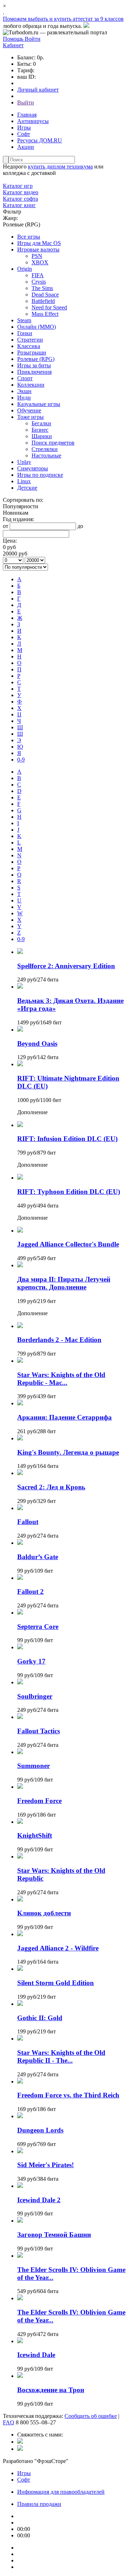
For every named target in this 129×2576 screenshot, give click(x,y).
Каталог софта (20, 199)
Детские (27, 488)
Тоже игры (30, 417)
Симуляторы (33, 468)
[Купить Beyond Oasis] (20, 1030)
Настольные (46, 456)
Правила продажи (39, 2504)
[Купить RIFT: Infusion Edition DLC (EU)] (20, 1125)
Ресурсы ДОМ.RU (40, 140)
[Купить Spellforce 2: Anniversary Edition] (20, 952)
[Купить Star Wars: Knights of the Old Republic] (20, 1857)
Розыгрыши (32, 352)
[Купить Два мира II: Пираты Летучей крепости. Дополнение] (20, 1265)
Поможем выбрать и (28, 19)
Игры (24, 128)
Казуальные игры (39, 404)
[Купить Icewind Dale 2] (20, 2186)
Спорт (25, 378)
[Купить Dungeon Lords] (20, 2116)
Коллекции (31, 385)
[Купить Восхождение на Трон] (20, 2376)
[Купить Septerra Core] (20, 1613)
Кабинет (13, 45)
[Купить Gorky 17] (20, 1647)
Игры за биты (34, 365)
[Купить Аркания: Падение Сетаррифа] (20, 1403)
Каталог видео (21, 192)
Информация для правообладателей (61, 2492)
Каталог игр (18, 186)
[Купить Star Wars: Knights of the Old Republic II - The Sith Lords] (20, 2039)
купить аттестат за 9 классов (89, 19)
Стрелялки (45, 449)
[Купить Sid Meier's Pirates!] (20, 2151)
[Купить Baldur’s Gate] (20, 1543)
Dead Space (45, 295)
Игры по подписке (40, 475)
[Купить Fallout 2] (20, 1578)
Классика (29, 346)
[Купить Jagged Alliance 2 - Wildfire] (20, 1934)
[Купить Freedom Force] (20, 1787)
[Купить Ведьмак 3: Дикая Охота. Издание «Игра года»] (20, 987)
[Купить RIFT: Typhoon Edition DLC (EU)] (20, 1178)
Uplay (24, 462)
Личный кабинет (38, 90)
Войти (33, 39)
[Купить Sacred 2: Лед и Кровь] (20, 1473)
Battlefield (43, 301)
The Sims (42, 288)
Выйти (26, 102)
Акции (26, 147)
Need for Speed (49, 307)
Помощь (14, 39)
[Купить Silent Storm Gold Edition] (20, 1969)
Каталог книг (19, 205)
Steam (24, 320)
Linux (24, 481)
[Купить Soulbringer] (20, 1682)
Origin (25, 269)
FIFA (38, 275)
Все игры (29, 237)
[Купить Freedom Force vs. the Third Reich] (20, 2082)
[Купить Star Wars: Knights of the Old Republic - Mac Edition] (20, 1361)
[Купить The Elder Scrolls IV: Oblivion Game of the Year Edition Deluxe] (20, 2256)
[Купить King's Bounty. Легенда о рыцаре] (20, 1438)
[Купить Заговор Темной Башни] (20, 2221)
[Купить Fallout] (20, 1508)
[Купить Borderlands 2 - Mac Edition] (20, 1326)
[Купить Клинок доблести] (20, 1899)
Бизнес (40, 430)
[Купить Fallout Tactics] (20, 1717)
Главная (27, 115)
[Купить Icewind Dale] (20, 2341)
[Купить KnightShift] (20, 1822)
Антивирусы (33, 121)
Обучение (29, 410)
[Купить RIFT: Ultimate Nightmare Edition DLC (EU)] (20, 1064)
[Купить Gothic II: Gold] (20, 2004)
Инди (24, 398)
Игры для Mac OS (39, 243)
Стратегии (30, 340)
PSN (37, 256)
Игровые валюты (38, 249)
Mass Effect (45, 314)
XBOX (40, 262)
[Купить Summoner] (20, 1752)
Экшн (24, 391)
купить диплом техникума (60, 166)
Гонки (25, 333)
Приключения (34, 372)
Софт (24, 134)
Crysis (39, 282)
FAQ (9, 2422)
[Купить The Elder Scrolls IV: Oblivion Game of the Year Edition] (20, 2298)
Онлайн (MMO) (37, 327)
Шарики (42, 436)
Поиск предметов (53, 443)
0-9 (21, 760)
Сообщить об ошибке (91, 2416)
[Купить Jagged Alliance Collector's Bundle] (20, 1231)
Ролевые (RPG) (36, 359)
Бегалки (41, 423)
